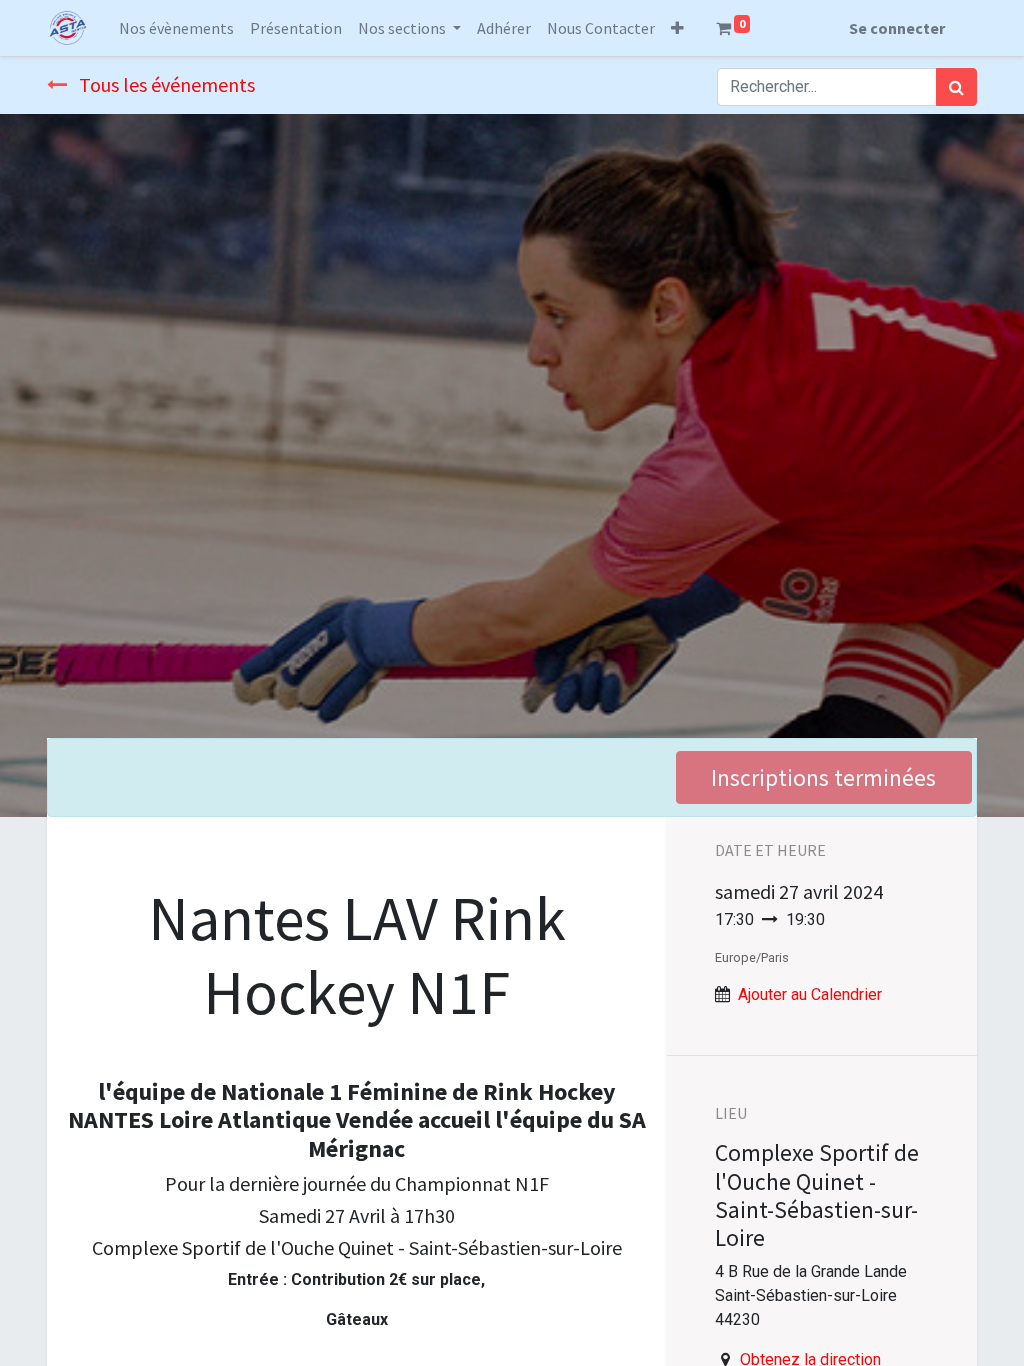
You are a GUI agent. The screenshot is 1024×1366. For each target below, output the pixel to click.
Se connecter (897, 28)
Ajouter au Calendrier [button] (810, 994)
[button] (677, 28)
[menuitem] (176, 28)
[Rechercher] (956, 87)
